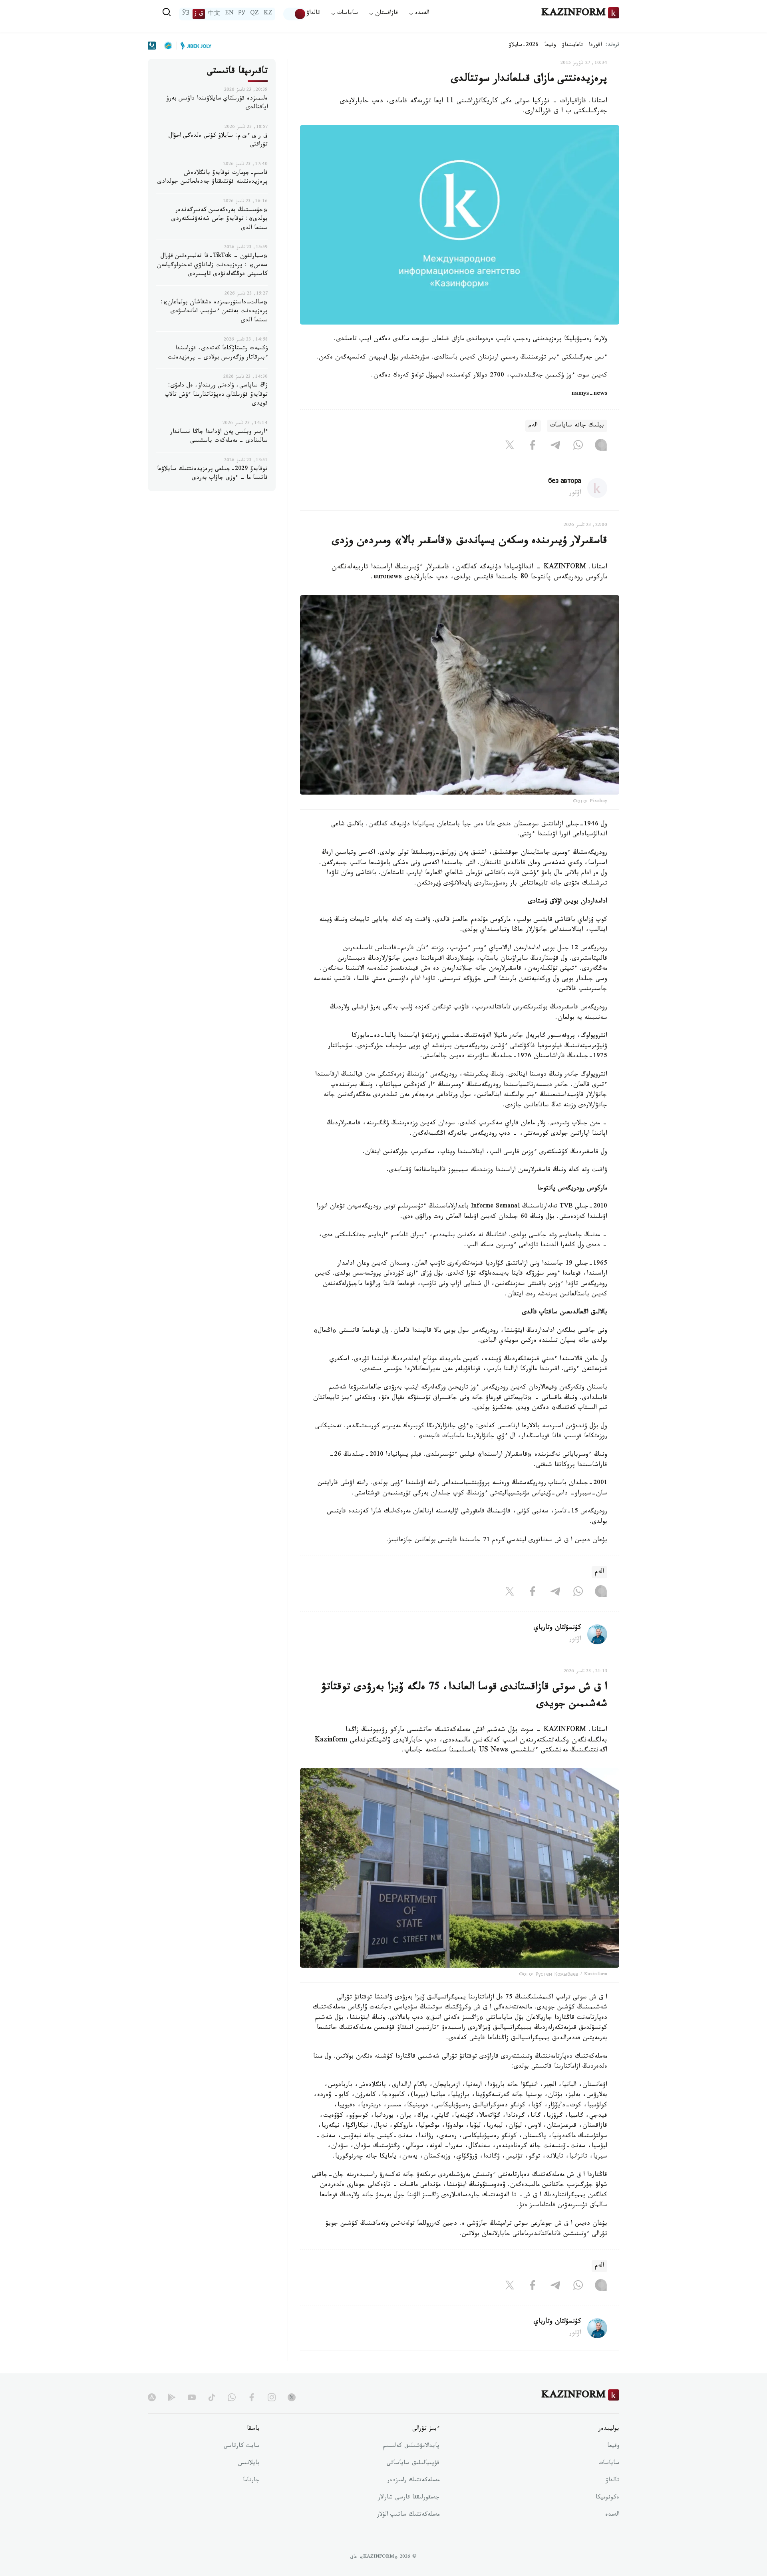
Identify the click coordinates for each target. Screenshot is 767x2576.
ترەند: (612, 45)
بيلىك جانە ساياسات (577, 426)
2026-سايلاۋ (524, 46)
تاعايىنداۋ (572, 46)
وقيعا (550, 46)
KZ (268, 14)
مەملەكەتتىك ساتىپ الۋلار (408, 2515)
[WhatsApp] (578, 446)
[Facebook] (533, 446)
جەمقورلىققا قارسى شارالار (409, 2498)
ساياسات (609, 2464)
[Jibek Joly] (194, 46)
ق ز (199, 14)
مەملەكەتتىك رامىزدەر (413, 2481)
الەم (533, 426)
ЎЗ (186, 14)
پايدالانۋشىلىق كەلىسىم (411, 2447)
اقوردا (595, 46)
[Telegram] (555, 446)
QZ (254, 14)
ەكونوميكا (607, 2498)
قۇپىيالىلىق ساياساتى (413, 2464)
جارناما (251, 2481)
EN (229, 14)
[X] (510, 446)
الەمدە (612, 2515)
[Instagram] (601, 446)
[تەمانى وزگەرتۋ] (295, 14)
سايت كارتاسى (242, 2447)
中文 (214, 14)
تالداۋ (313, 14)
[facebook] (252, 2397)
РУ (242, 14)
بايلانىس (249, 2464)
